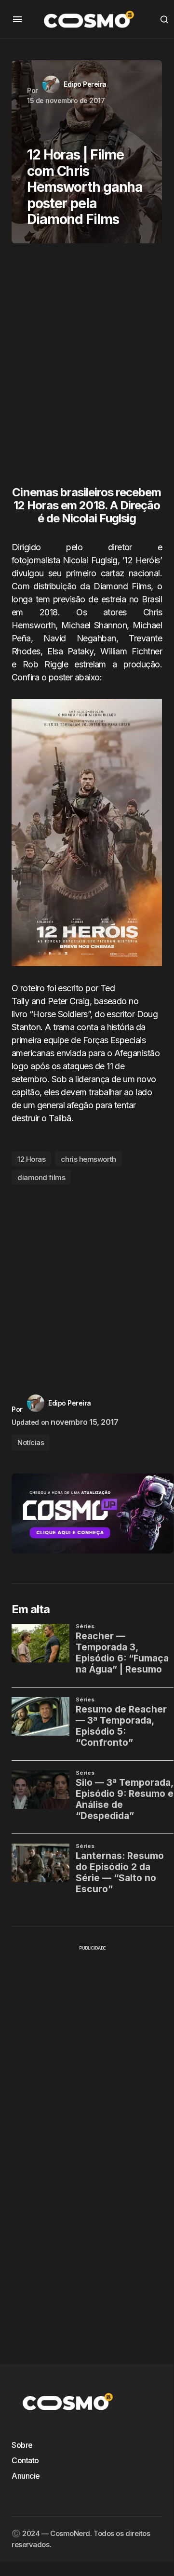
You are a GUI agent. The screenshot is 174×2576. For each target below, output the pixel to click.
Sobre (22, 2445)
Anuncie (26, 2476)
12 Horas (31, 1159)
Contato (25, 2460)
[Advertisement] (87, 369)
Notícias (31, 1442)
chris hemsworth (88, 1159)
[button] (17, 19)
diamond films (41, 1177)
